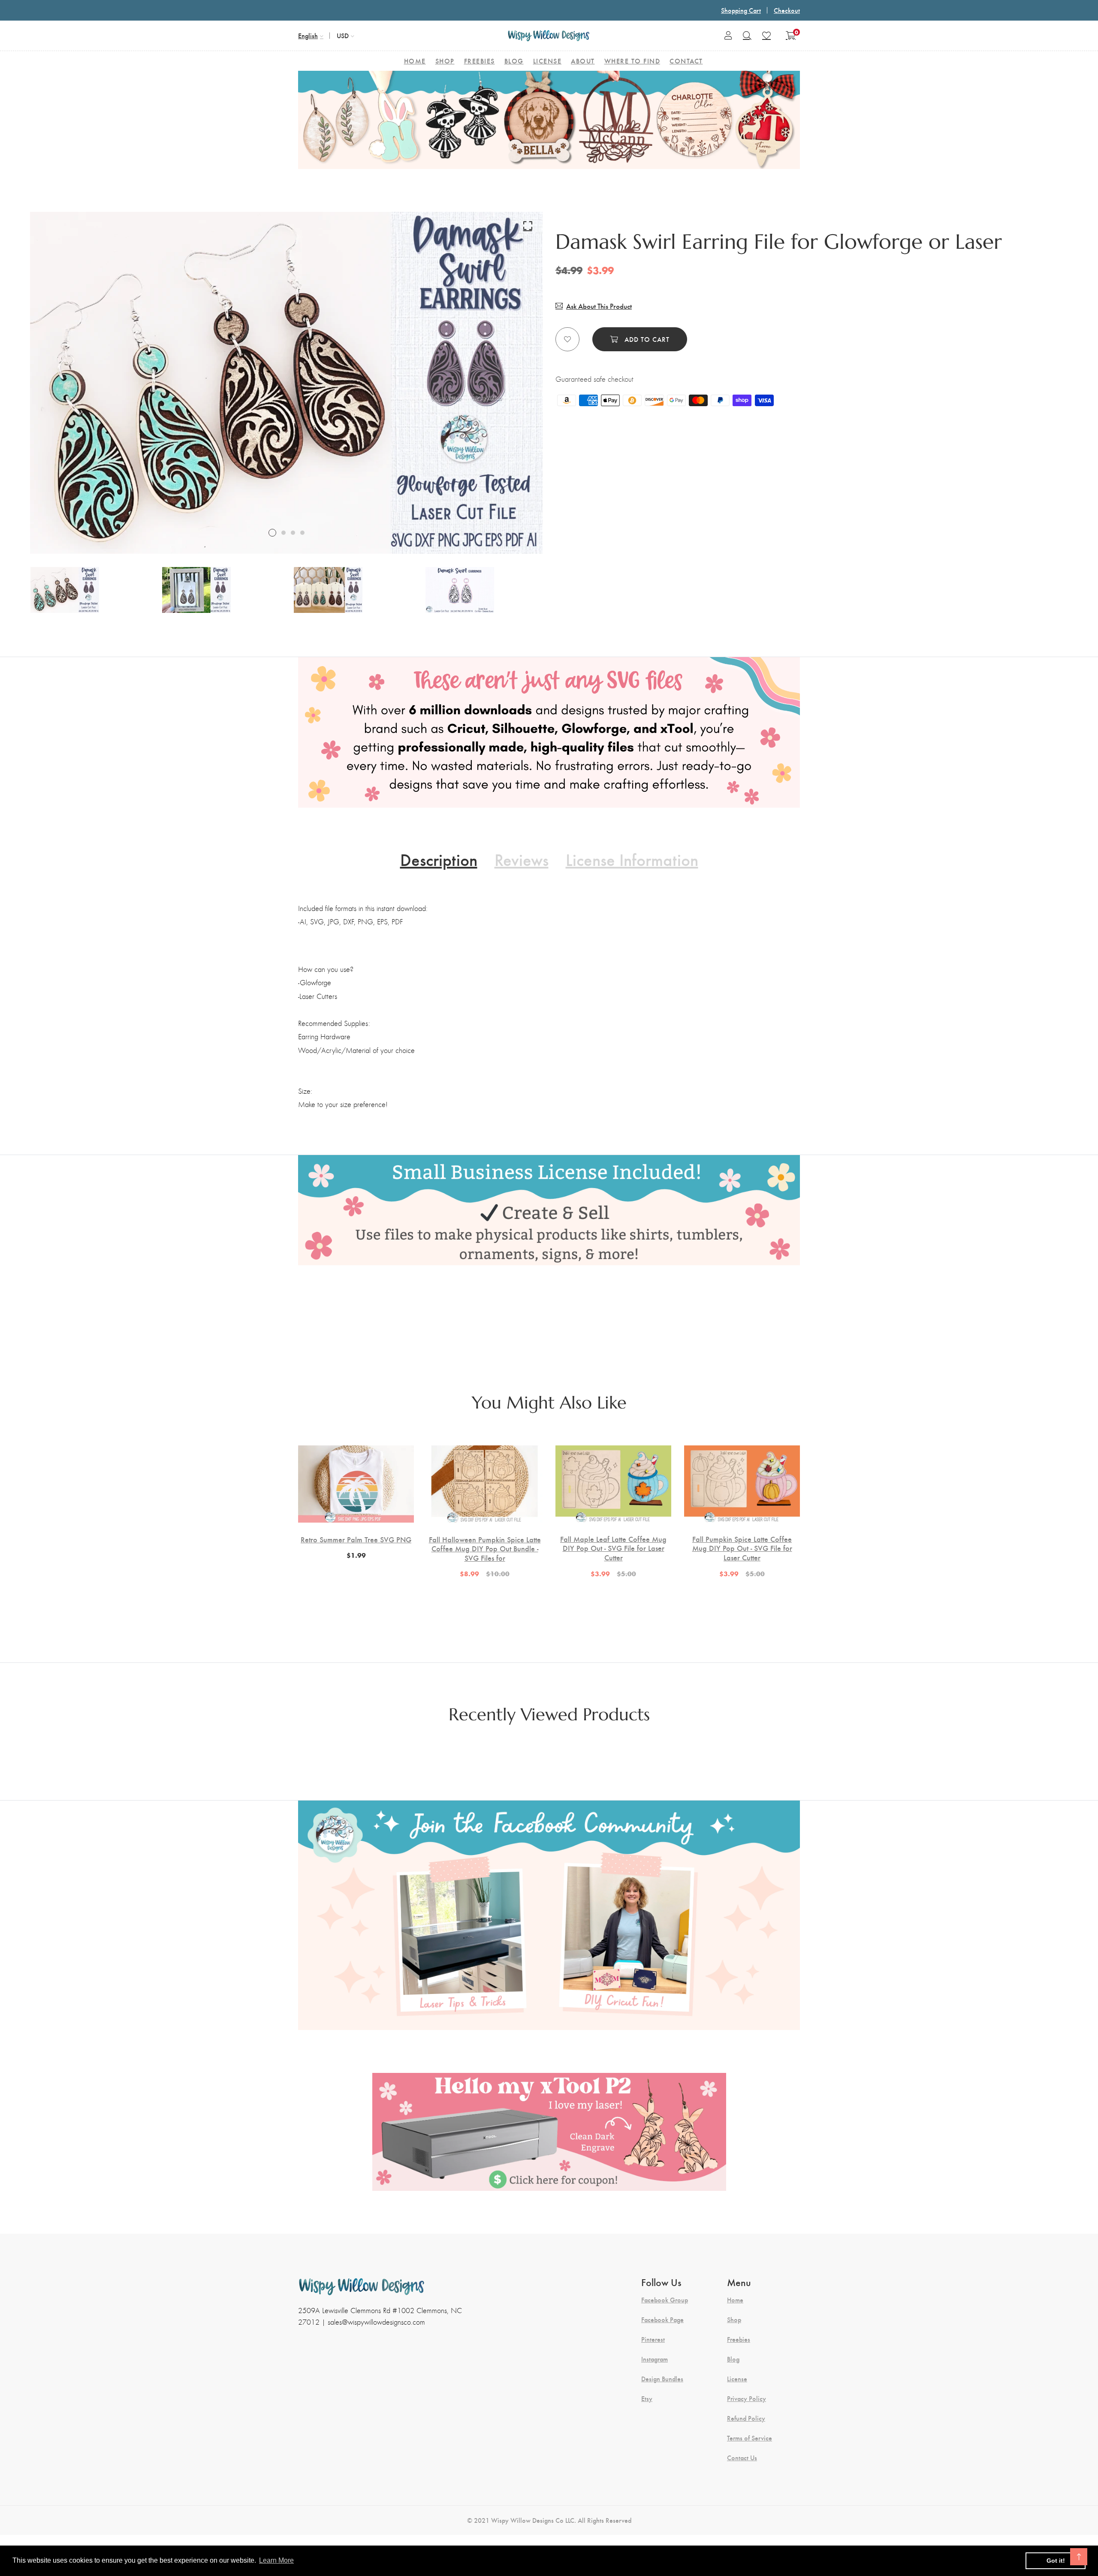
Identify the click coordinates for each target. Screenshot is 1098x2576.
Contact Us (742, 2458)
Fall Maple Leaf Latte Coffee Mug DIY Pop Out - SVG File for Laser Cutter (613, 1548)
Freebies (739, 2339)
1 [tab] (272, 533)
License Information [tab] (632, 859)
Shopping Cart (741, 10)
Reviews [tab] (522, 859)
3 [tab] (293, 533)
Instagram (655, 2359)
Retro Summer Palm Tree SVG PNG (356, 1539)
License (737, 2379)
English (308, 35)
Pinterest (653, 2339)
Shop (734, 2320)
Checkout (787, 10)
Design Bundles (662, 2379)
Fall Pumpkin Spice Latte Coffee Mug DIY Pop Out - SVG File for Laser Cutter (742, 1548)
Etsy (647, 2398)
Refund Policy (746, 2418)
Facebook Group (665, 2300)
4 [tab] (302, 533)
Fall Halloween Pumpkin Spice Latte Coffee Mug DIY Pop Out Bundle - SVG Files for (485, 1549)
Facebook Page (662, 2320)
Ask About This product (599, 306)
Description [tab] (439, 859)
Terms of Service (750, 2438)
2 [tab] (284, 533)
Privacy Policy (747, 2398)
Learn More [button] (276, 2560)
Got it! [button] (1056, 2561)
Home (735, 2300)
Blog (733, 2359)
